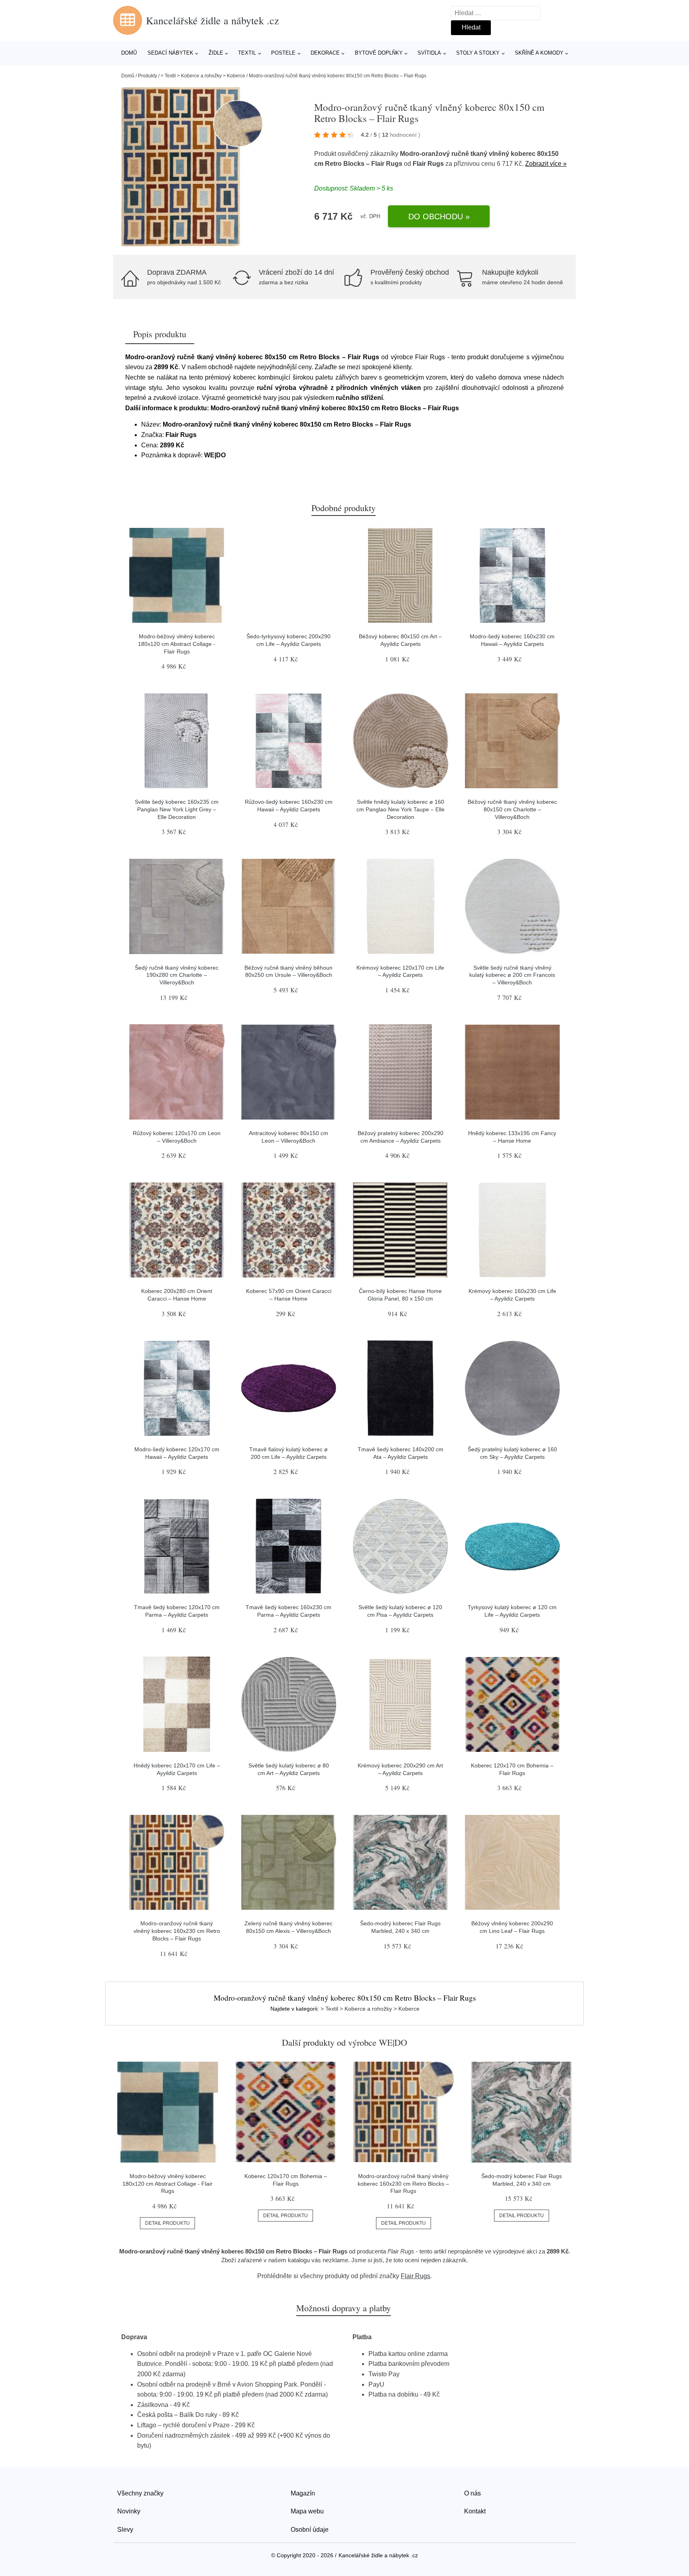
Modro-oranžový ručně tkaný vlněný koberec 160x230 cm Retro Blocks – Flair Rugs (177, 1931)
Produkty (148, 76)
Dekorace (325, 53)
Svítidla (429, 53)
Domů (129, 53)
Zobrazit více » (546, 164)
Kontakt (475, 2511)
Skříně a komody (539, 53)
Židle (216, 53)
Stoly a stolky (478, 53)
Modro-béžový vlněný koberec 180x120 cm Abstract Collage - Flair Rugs (177, 644)
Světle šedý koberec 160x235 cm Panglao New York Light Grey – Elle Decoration (177, 809)
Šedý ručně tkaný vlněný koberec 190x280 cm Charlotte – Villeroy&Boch (177, 975)
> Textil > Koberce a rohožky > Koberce (203, 76)
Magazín (303, 2493)
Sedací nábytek (170, 53)
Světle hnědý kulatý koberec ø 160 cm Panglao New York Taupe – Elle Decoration (401, 809)
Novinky (129, 2511)
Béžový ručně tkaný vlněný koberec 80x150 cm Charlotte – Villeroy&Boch (512, 809)
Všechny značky (140, 2493)
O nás (472, 2493)
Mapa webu (307, 2511)
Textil (247, 53)
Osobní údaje (310, 2530)
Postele (283, 53)
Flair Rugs (428, 164)
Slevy (125, 2530)
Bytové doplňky (379, 53)
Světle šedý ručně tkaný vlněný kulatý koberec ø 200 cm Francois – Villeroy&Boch (512, 975)
